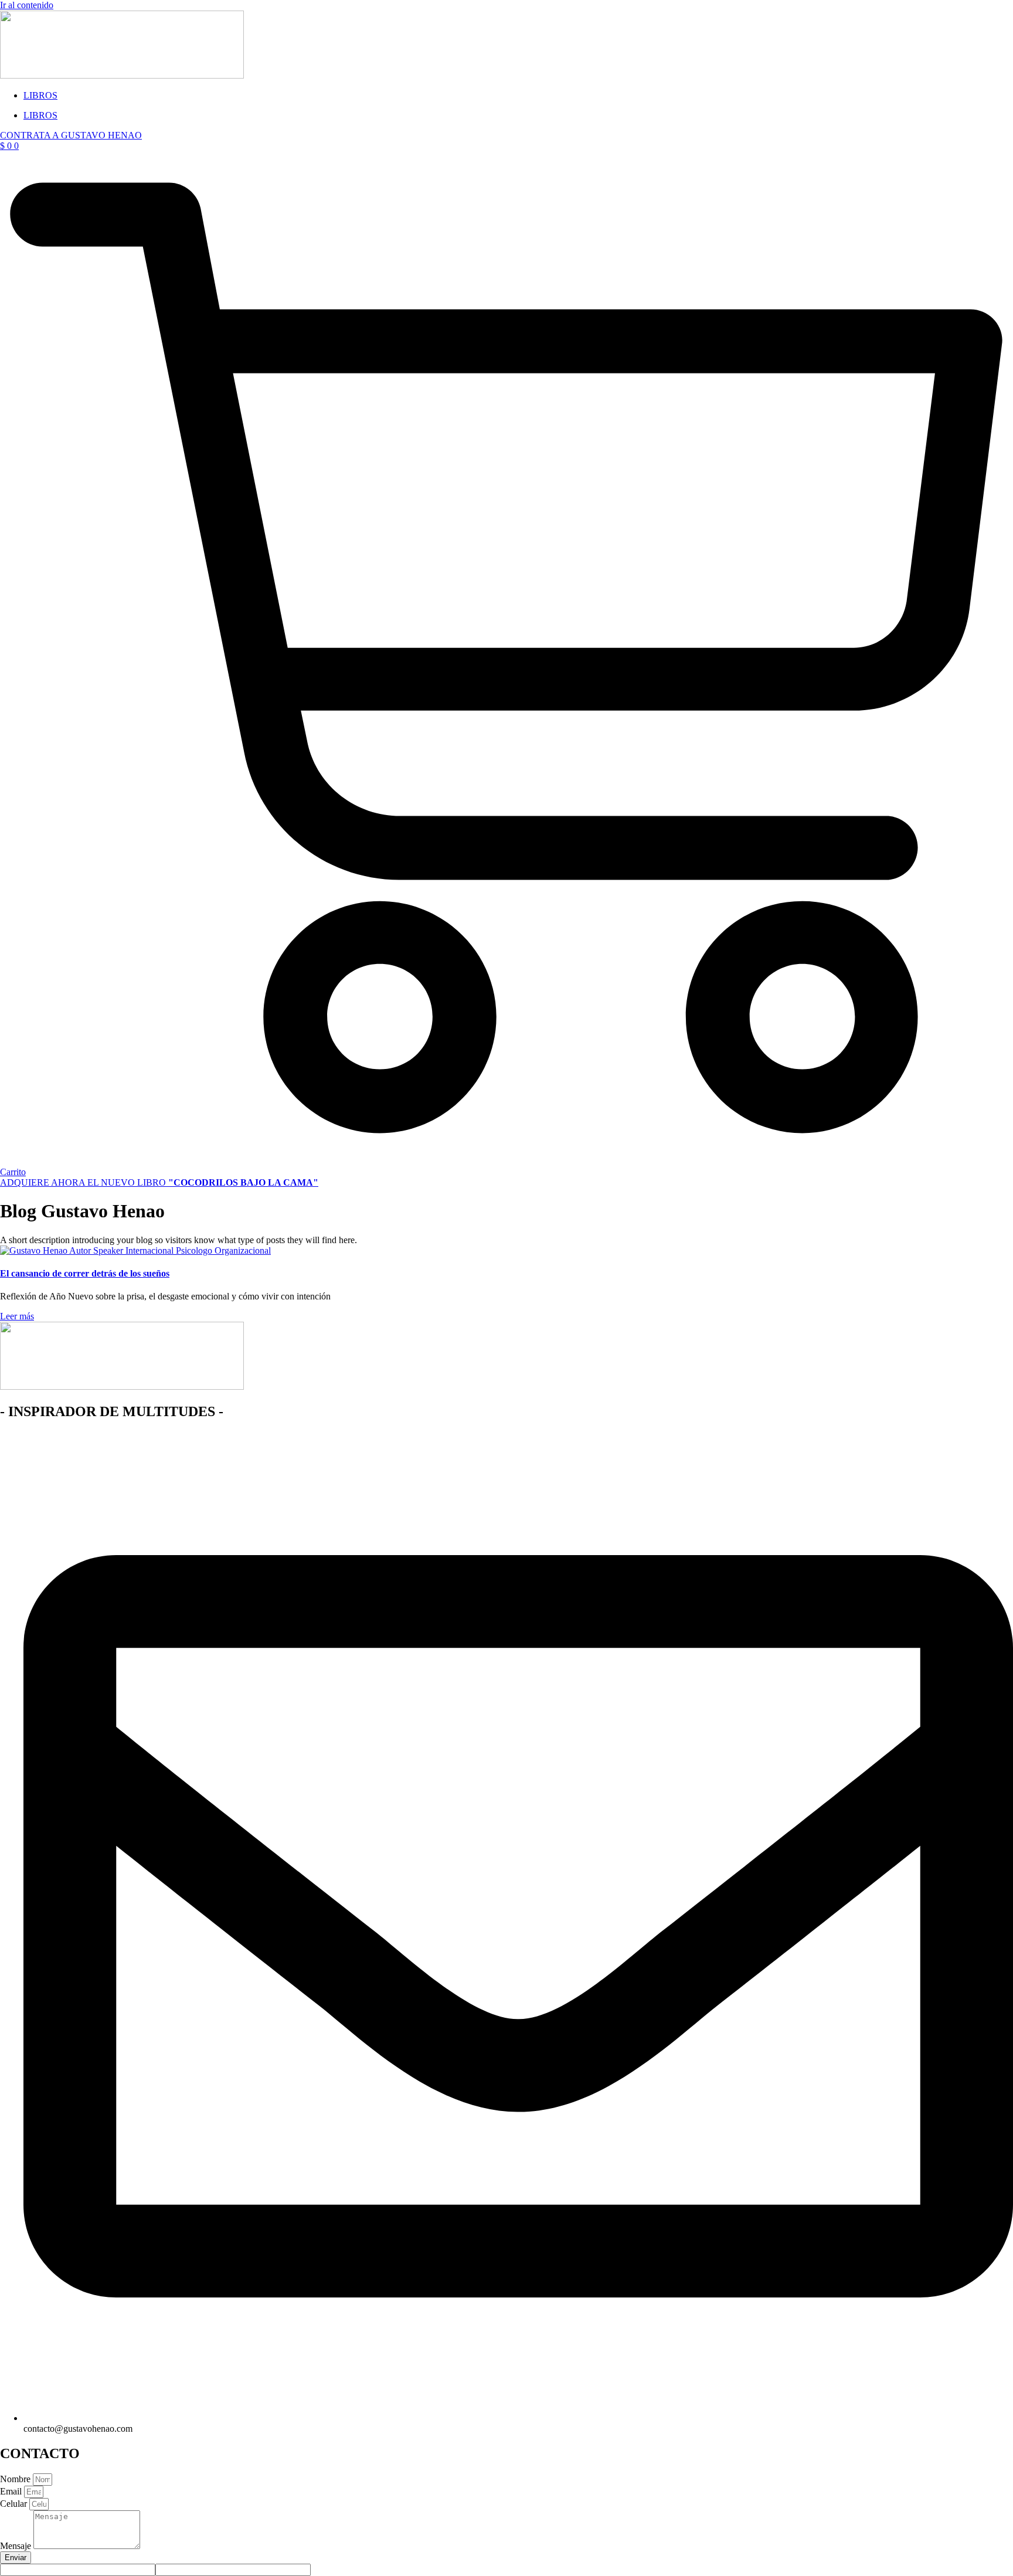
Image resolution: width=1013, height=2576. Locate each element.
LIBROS (40, 95)
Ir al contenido (27, 5)
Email (12, 2491)
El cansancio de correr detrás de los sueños (85, 1273)
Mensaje (17, 2546)
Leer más (17, 1316)
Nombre (16, 2479)
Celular (15, 2504)
